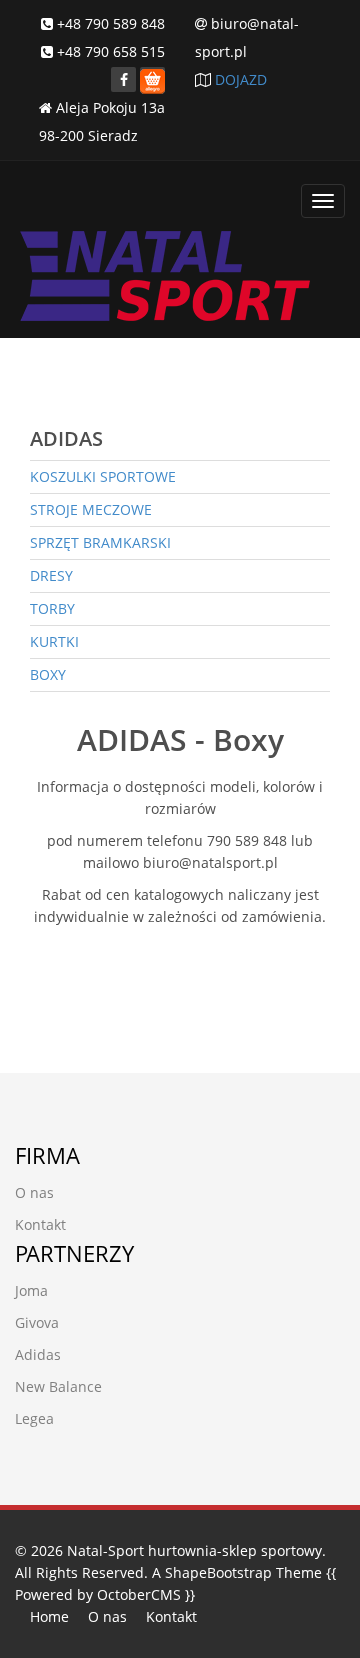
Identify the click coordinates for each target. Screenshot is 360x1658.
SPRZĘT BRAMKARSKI (100, 542)
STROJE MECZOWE (91, 509)
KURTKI (54, 641)
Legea (34, 1418)
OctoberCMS (139, 1594)
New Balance (58, 1386)
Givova (37, 1322)
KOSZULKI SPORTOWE (103, 476)
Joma (31, 1290)
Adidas (38, 1354)
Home (49, 1616)
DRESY (51, 575)
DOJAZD (241, 79)
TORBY (52, 608)
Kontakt (40, 1224)
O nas (34, 1192)
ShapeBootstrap (218, 1572)
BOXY (48, 674)
